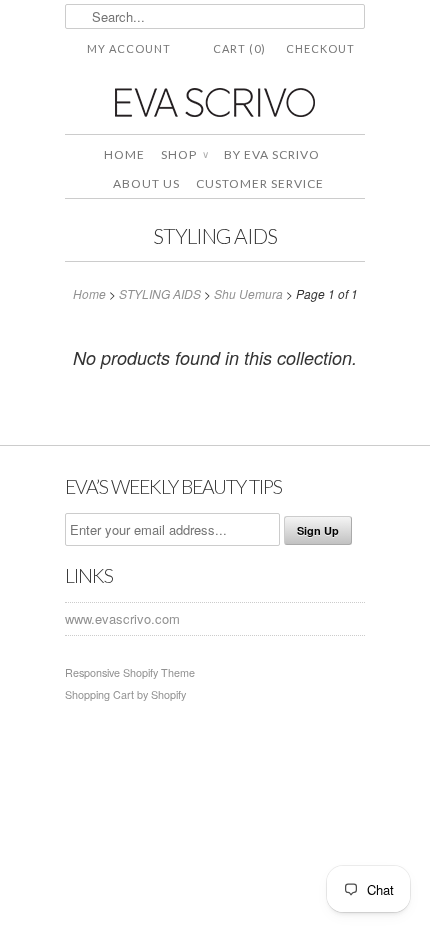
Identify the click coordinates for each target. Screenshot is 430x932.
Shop (184, 154)
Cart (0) (239, 48)
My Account (129, 48)
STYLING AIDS (215, 235)
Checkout (320, 48)
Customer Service (260, 183)
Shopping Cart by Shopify (125, 694)
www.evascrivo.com (122, 618)
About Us (146, 183)
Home (124, 154)
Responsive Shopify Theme (130, 672)
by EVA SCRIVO (272, 154)
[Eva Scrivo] (215, 101)
